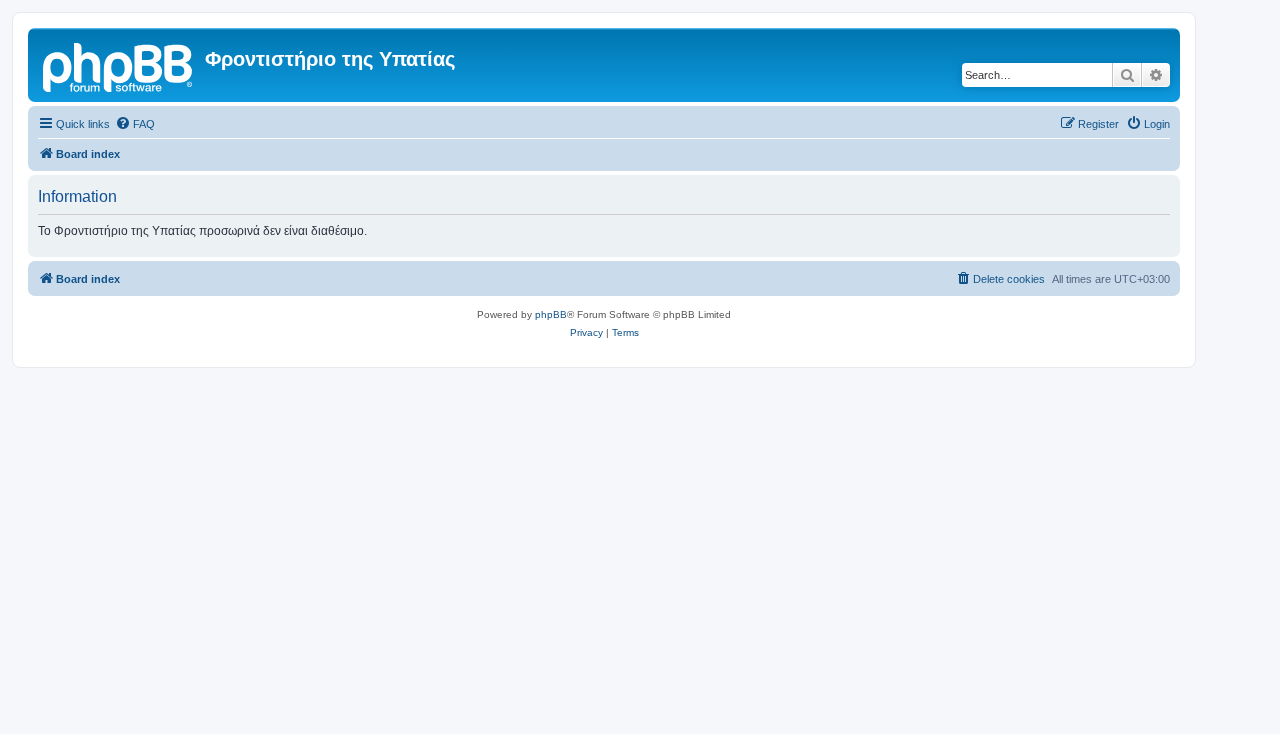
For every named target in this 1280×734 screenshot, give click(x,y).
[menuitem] (135, 124)
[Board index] (119, 65)
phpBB (551, 314)
